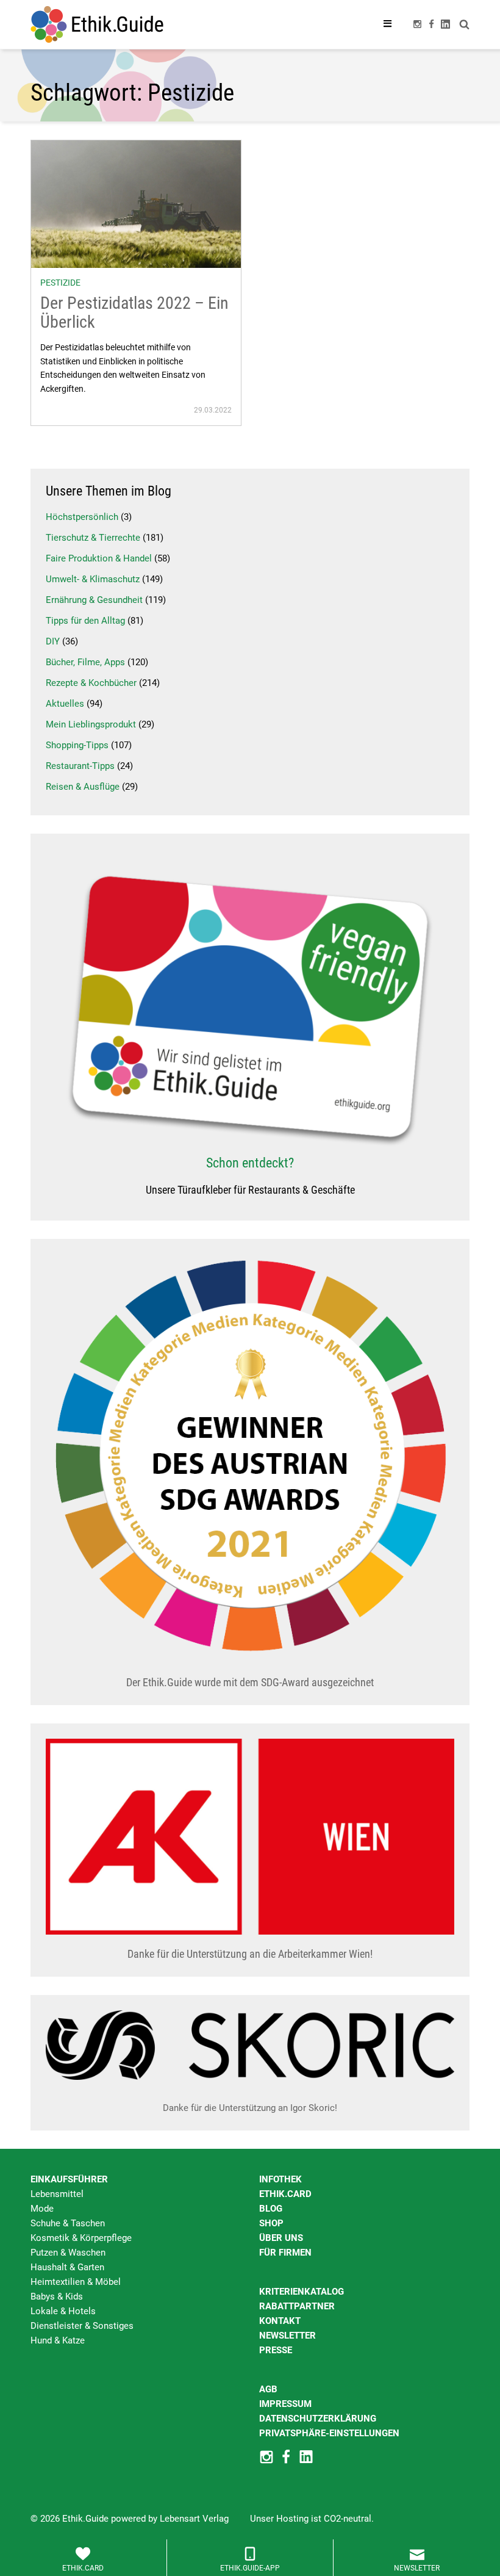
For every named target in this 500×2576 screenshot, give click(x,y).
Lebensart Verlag (194, 2519)
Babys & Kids (57, 2296)
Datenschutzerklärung (318, 2419)
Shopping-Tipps (77, 745)
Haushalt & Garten (67, 2267)
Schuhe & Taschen (68, 2223)
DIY (53, 641)
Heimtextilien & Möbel (76, 2282)
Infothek (280, 2179)
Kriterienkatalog (302, 2292)
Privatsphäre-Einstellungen (329, 2433)
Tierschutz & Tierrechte (93, 538)
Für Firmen (285, 2253)
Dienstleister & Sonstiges (82, 2326)
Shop (271, 2223)
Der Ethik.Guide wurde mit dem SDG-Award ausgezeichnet (250, 1682)
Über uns (281, 2238)
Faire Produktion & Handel (99, 558)
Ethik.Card (285, 2194)
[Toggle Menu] (388, 24)
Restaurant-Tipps (80, 766)
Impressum (285, 2404)
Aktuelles (65, 704)
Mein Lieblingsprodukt (91, 724)
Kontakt (280, 2321)
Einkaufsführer (69, 2179)
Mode (42, 2209)
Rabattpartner (297, 2306)
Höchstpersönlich (82, 517)
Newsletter (287, 2336)
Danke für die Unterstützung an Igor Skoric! (250, 2108)
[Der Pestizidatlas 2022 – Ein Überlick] (136, 203)
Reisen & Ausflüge (83, 787)
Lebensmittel (57, 2194)
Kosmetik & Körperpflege (81, 2238)
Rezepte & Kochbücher (91, 683)
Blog (271, 2209)
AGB (268, 2389)
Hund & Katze (58, 2340)
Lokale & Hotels (63, 2311)
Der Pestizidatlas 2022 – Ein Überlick (134, 312)
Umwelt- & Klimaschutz (93, 579)
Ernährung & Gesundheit (94, 600)
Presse (276, 2350)
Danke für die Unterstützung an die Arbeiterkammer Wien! (250, 1954)
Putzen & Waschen (68, 2253)
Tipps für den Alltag (85, 621)
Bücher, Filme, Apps (85, 662)
